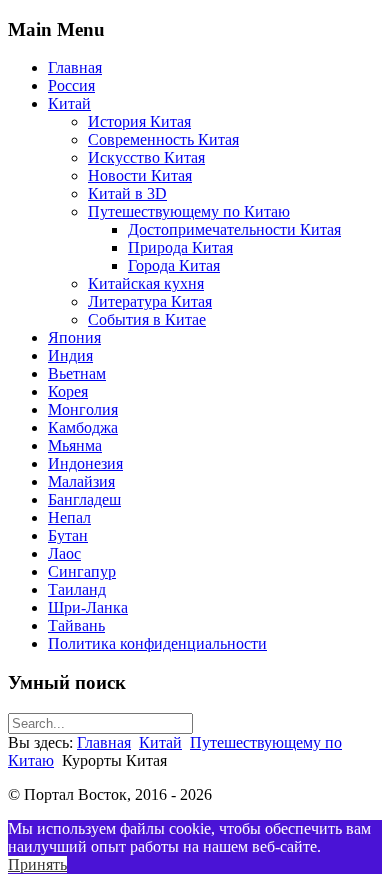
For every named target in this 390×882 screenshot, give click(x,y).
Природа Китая (180, 247)
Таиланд (77, 589)
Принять (37, 864)
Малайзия (81, 481)
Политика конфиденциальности (157, 643)
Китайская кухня (146, 283)
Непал (69, 517)
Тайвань (76, 625)
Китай (69, 103)
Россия (71, 85)
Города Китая (174, 265)
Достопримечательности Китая (234, 229)
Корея (68, 391)
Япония (74, 337)
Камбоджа (83, 427)
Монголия (83, 409)
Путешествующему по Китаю (189, 211)
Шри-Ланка (88, 607)
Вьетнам (77, 373)
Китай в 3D (127, 193)
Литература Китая (150, 301)
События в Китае (147, 319)
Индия (70, 355)
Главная (75, 67)
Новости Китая (140, 175)
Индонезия (85, 463)
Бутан (68, 535)
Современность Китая (163, 139)
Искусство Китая (146, 157)
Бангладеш (84, 499)
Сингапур (82, 571)
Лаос (64, 553)
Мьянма (75, 445)
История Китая (139, 121)
